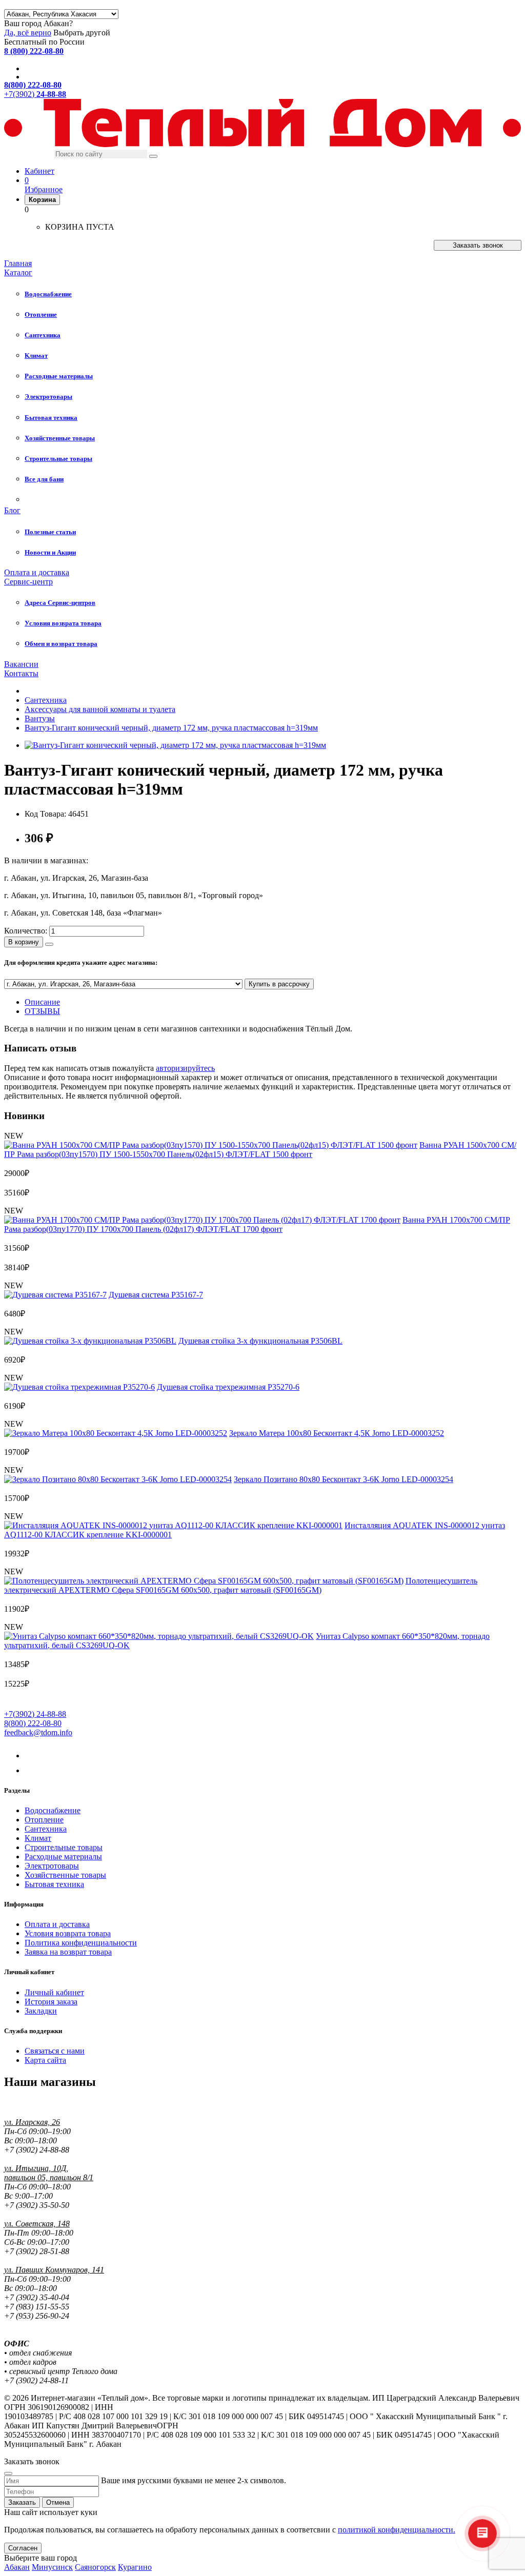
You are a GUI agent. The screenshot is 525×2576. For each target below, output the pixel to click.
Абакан (17, 2567)
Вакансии (21, 664)
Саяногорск (95, 2567)
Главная (18, 263)
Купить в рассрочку (279, 984)
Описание (42, 1002)
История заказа (51, 2002)
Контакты (21, 673)
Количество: (26, 931)
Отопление (44, 1820)
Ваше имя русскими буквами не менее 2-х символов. (194, 2480)
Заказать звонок (478, 245)
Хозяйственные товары (65, 1875)
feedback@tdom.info (38, 1732)
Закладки (41, 2011)
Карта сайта (45, 2060)
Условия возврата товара (68, 1933)
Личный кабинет (54, 1992)
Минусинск (52, 2567)
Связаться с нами (55, 2051)
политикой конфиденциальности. (397, 2530)
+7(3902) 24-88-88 (35, 1714)
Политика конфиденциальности (81, 1943)
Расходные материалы (63, 1857)
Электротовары (52, 1866)
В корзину (24, 942)
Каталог (18, 272)
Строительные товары (64, 1847)
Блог (12, 510)
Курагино (135, 2567)
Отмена (58, 2502)
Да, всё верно (28, 33)
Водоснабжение (53, 1810)
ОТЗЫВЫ (42, 1011)
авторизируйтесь (185, 1068)
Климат (38, 1838)
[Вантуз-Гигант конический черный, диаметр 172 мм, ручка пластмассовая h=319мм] (175, 745)
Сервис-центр (28, 582)
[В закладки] (49, 944)
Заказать (22, 2502)
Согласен (23, 2548)
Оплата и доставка (37, 572)
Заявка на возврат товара (68, 1952)
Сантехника (46, 1829)
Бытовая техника (54, 1884)
